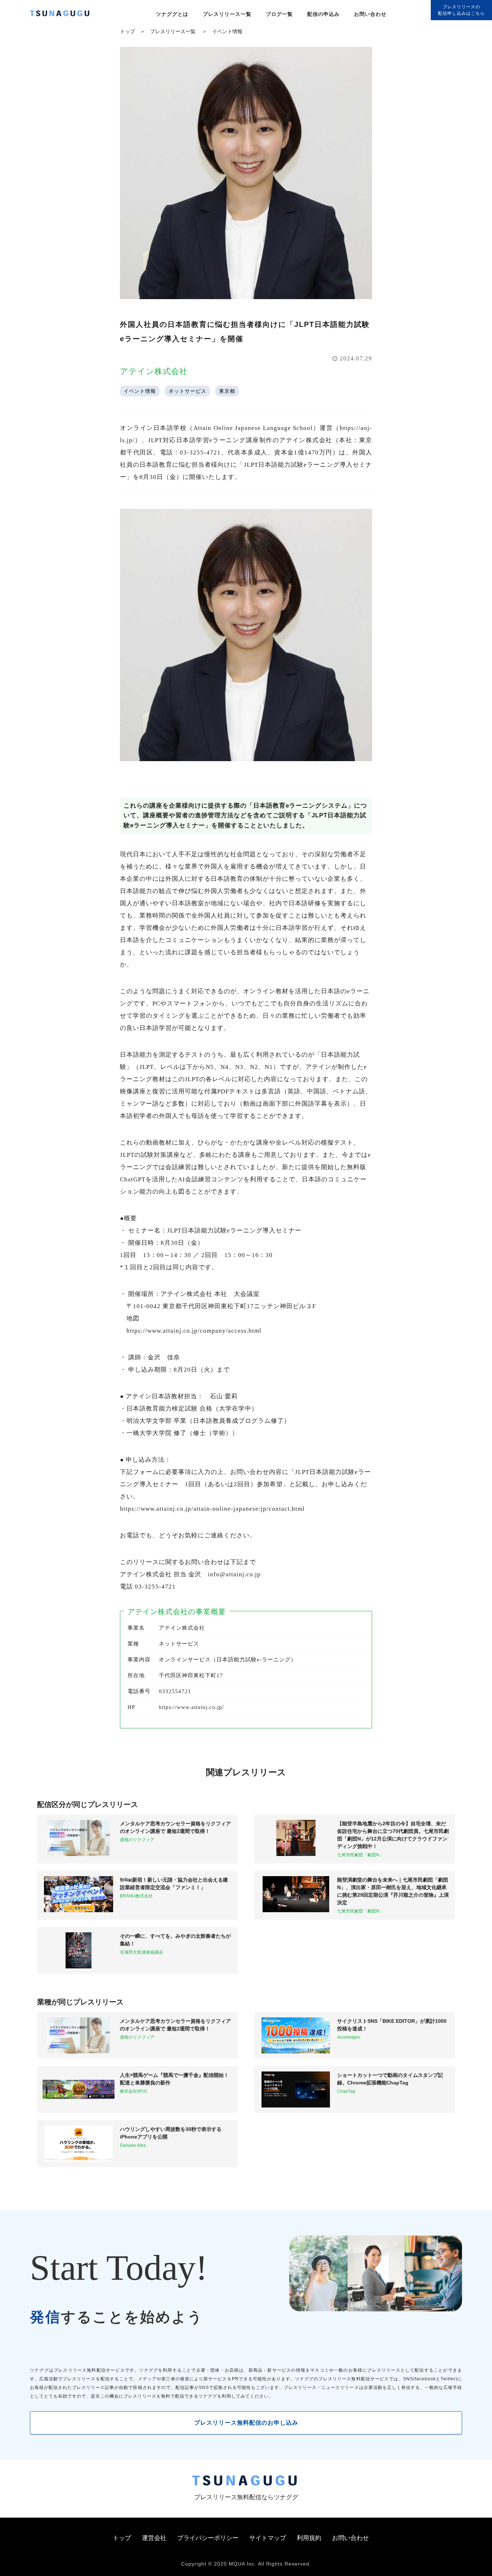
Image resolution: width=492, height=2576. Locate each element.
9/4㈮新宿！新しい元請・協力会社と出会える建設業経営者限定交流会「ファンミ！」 (174, 1884)
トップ (128, 31)
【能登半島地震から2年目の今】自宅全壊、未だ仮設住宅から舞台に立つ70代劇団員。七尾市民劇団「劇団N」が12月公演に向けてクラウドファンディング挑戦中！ (393, 1835)
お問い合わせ (370, 14)
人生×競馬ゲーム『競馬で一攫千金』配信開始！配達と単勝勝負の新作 (174, 2079)
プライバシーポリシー (208, 2538)
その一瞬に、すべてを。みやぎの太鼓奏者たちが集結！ (175, 1940)
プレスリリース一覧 (227, 14)
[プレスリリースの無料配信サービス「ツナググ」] (64, 15)
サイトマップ (268, 2538)
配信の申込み (323, 14)
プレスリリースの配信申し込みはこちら (461, 10)
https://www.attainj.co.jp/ (191, 1707)
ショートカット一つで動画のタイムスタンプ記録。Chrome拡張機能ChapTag (390, 2079)
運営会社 (154, 2538)
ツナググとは (172, 14)
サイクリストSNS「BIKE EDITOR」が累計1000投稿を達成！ (392, 2025)
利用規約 (309, 2538)
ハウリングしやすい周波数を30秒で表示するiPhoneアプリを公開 (171, 2133)
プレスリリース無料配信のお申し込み (246, 2423)
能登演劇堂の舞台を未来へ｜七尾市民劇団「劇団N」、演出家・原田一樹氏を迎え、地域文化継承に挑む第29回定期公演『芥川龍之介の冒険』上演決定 (393, 1891)
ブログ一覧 (279, 14)
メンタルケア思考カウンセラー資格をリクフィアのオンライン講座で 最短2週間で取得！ (175, 1827)
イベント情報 (227, 31)
